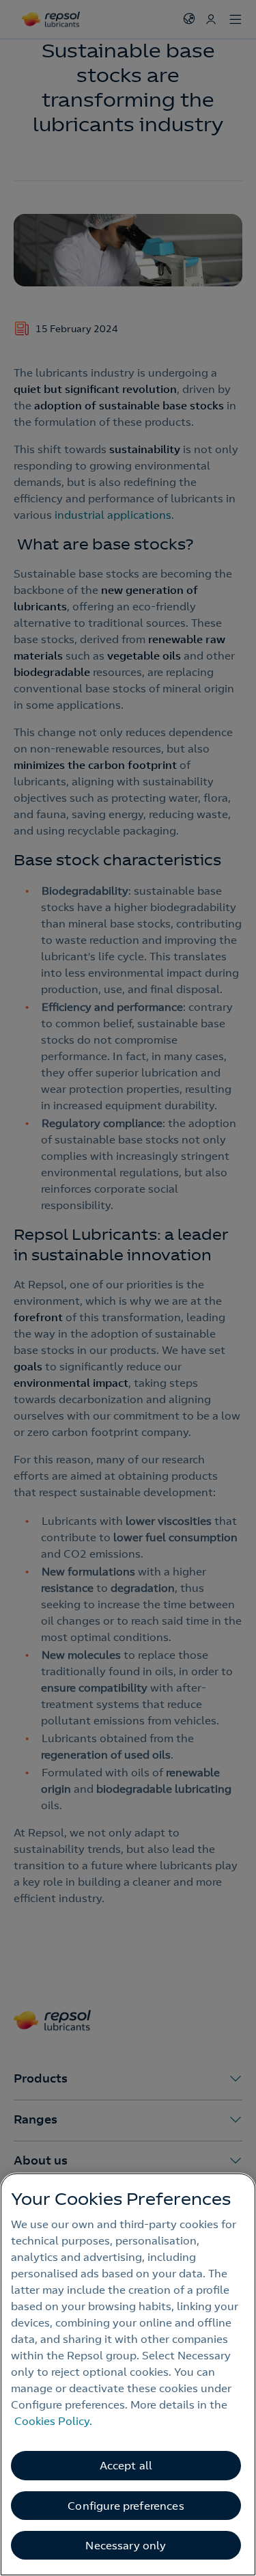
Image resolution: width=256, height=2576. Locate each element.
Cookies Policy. (53, 2421)
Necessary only (126, 2545)
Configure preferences (126, 2506)
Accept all (126, 2465)
